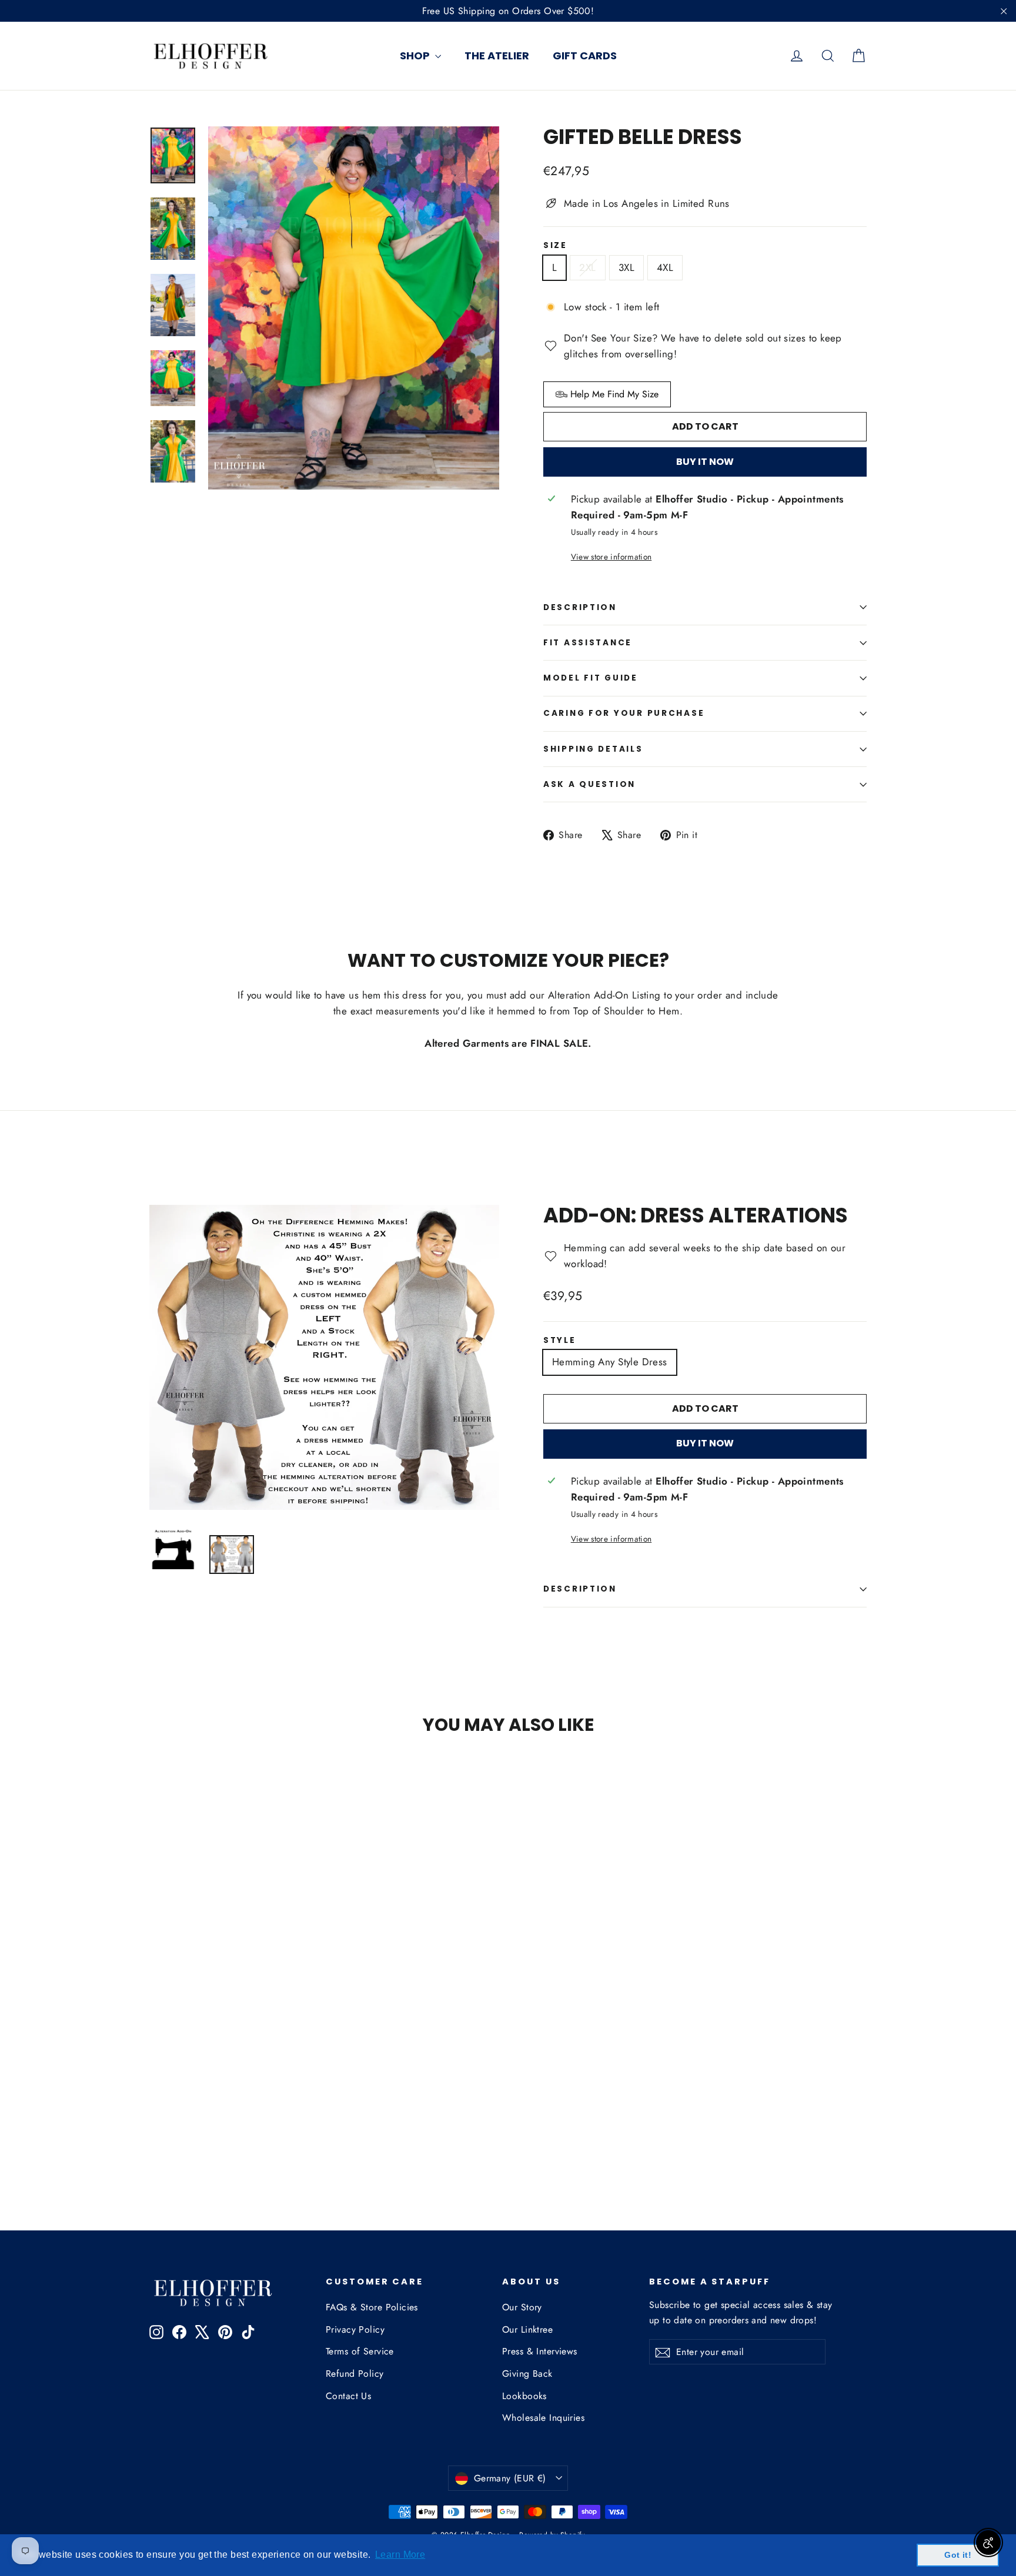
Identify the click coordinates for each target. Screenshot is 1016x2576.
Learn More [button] (400, 2555)
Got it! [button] (958, 2555)
